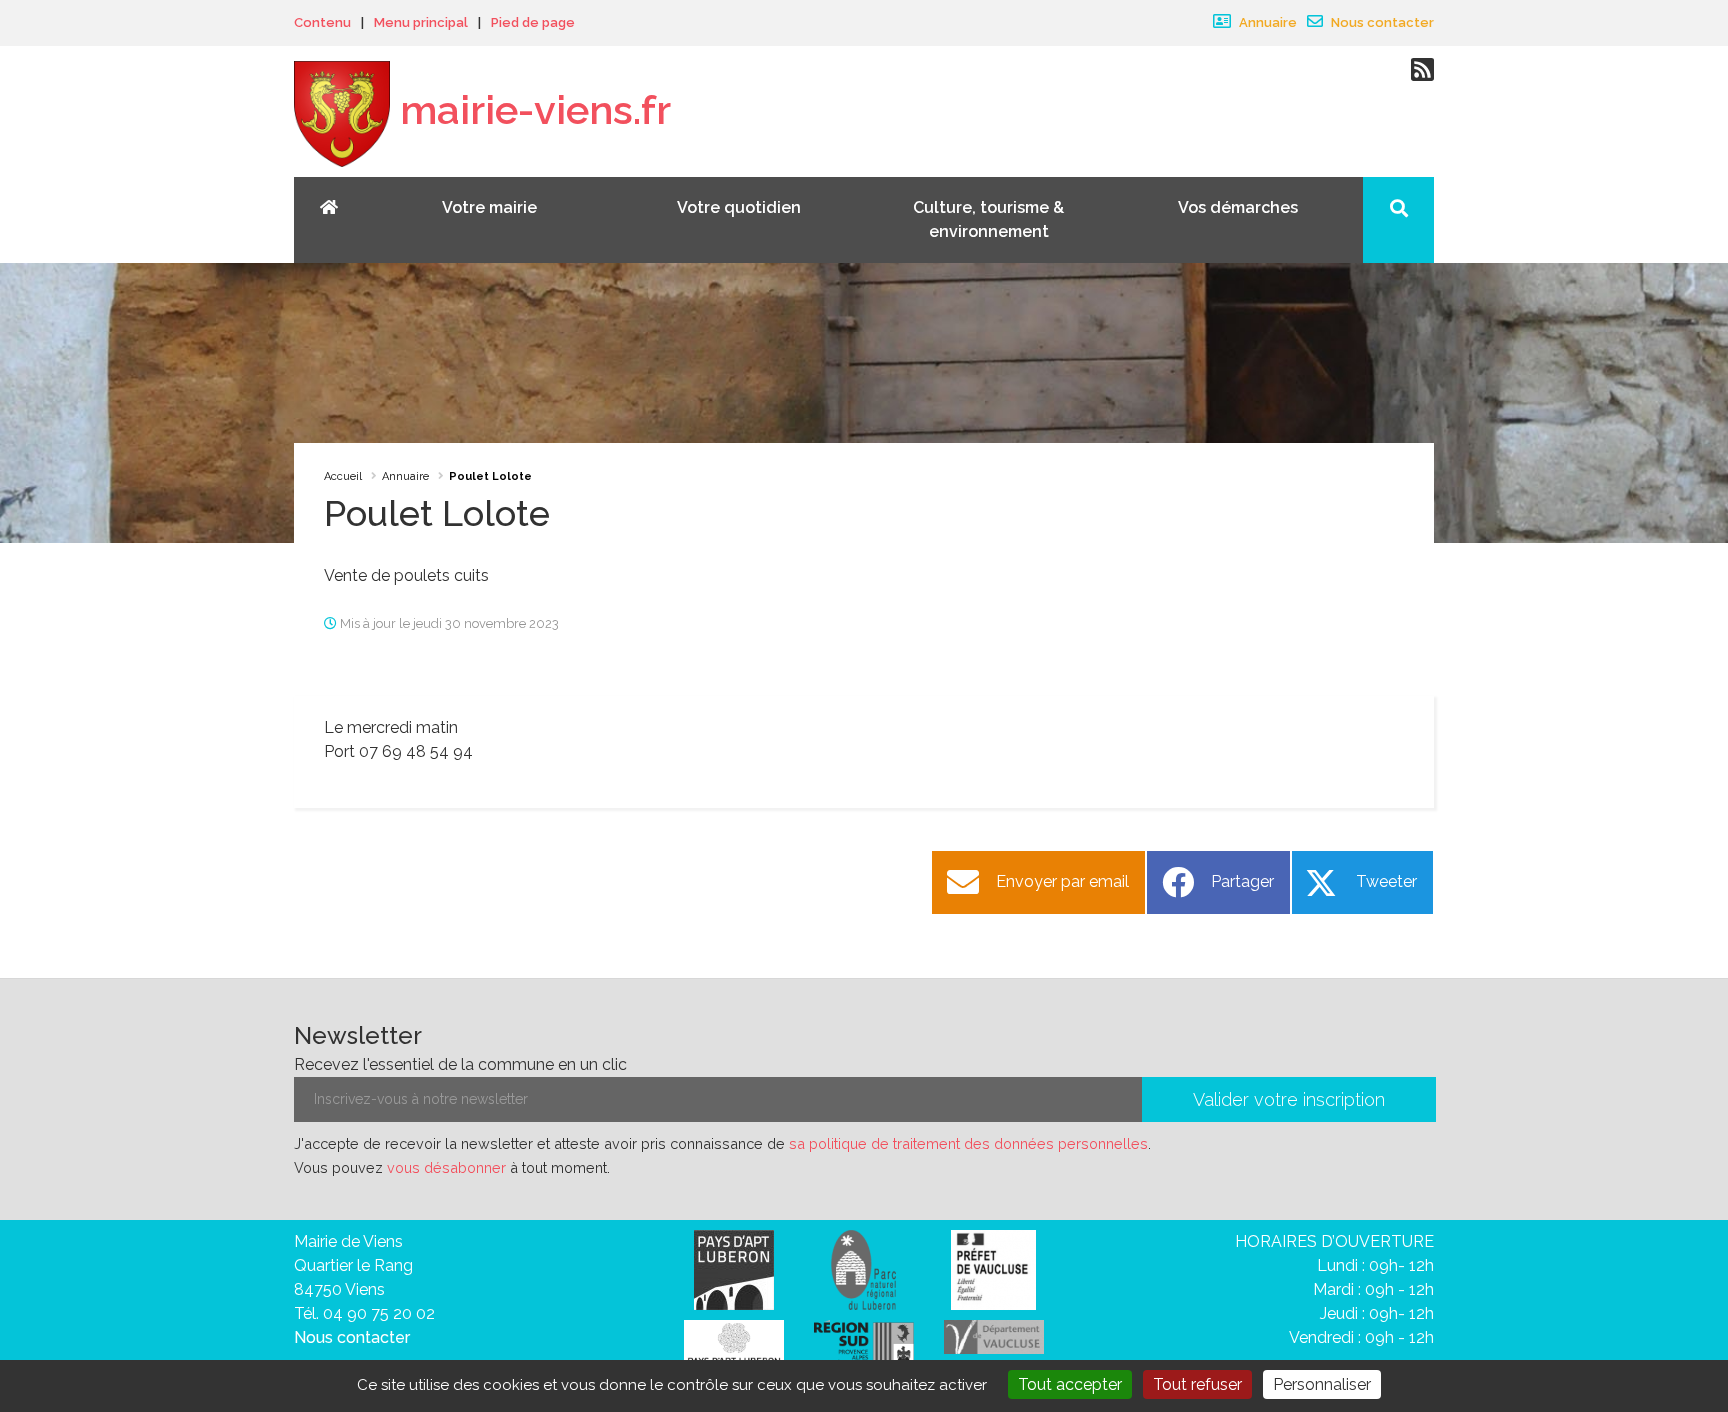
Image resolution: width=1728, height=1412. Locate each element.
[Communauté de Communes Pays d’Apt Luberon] (734, 1268)
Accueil (343, 476)
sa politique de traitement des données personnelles (968, 1143)
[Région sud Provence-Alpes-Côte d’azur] (864, 1345)
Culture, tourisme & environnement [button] (988, 219)
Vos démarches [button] (1238, 207)
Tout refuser (1197, 1384)
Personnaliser (1322, 1384)
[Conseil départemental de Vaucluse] (994, 1335)
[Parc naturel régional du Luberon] (863, 1268)
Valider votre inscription (1289, 1099)
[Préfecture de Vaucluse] (993, 1268)
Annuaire (1266, 22)
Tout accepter (1070, 1384)
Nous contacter (1381, 22)
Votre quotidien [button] (739, 207)
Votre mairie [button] (489, 207)
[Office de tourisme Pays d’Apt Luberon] (734, 1347)
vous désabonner (446, 1167)
